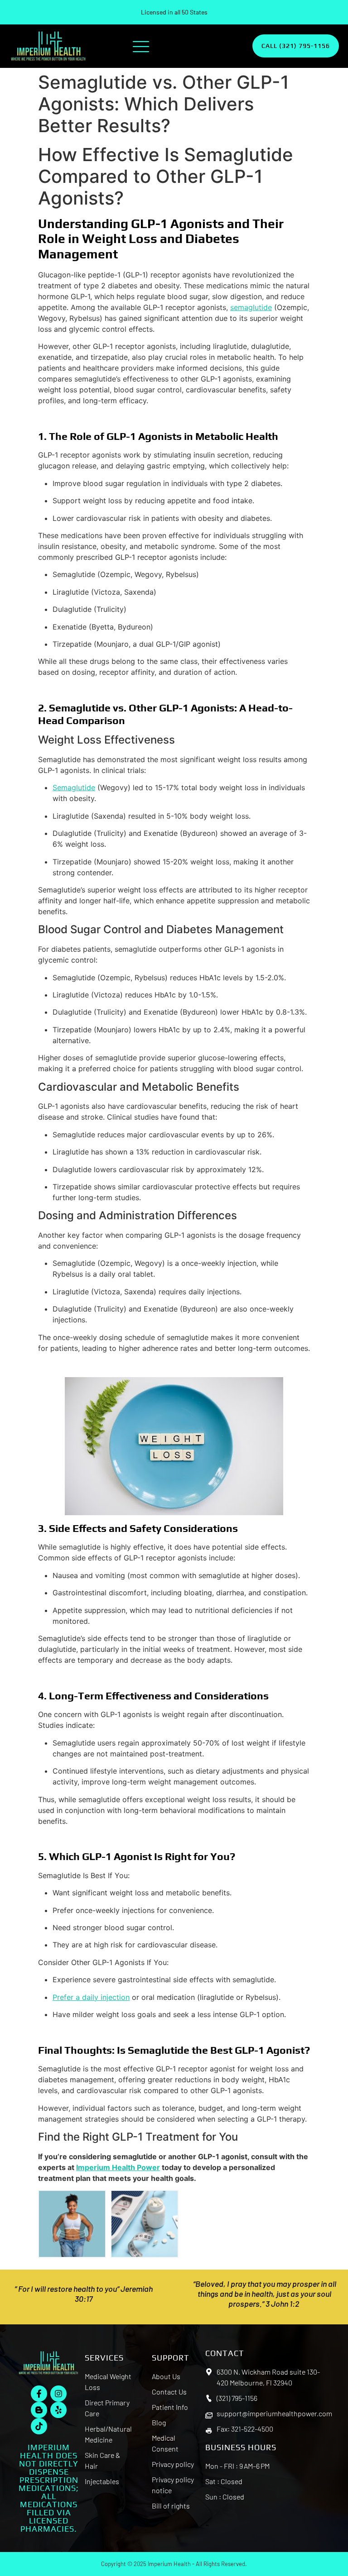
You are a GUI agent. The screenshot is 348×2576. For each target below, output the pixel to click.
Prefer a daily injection (91, 1997)
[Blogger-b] (39, 2410)
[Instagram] (58, 2394)
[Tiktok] (39, 2426)
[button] (141, 46)
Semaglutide (74, 787)
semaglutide (251, 307)
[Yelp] (58, 2410)
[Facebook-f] (39, 2394)
